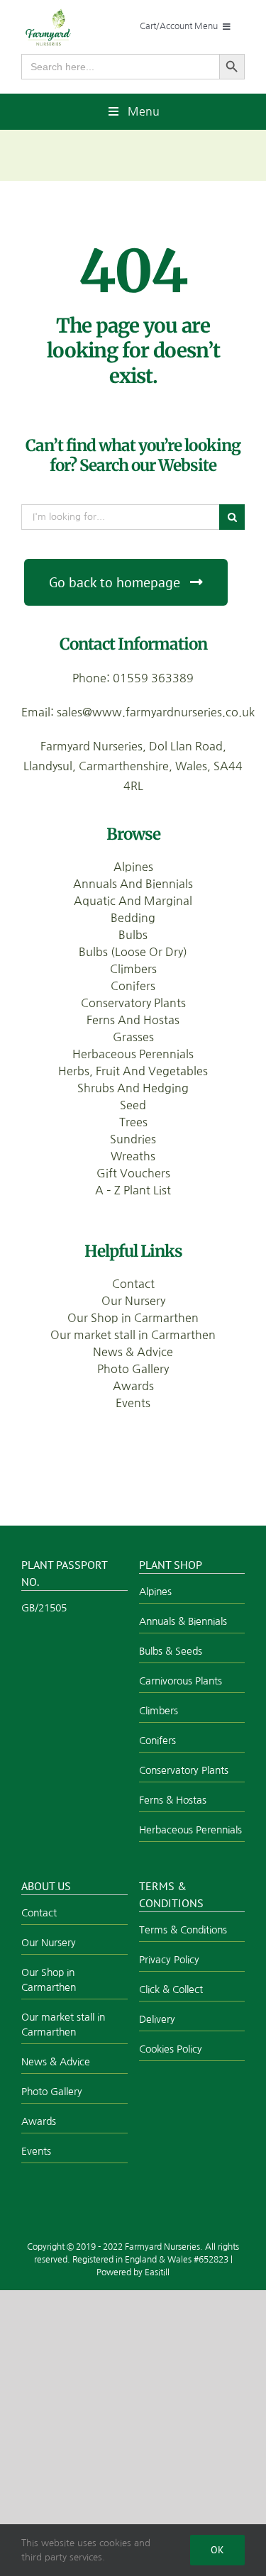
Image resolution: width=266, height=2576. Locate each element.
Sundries (133, 1139)
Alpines (133, 867)
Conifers (133, 986)
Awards (133, 1386)
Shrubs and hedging (133, 1088)
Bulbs (133, 935)
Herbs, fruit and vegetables (133, 1071)
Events (133, 1403)
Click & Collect (171, 1989)
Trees (133, 1122)
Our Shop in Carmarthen (133, 1318)
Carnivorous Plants (181, 1681)
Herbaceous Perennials (133, 1054)
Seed (133, 1105)
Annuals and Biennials (133, 884)
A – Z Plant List (133, 1190)
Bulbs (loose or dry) (133, 952)
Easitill (157, 2272)
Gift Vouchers (133, 1173)
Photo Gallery (133, 1369)
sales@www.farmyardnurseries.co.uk (156, 712)
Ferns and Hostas (133, 1020)
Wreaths (133, 1156)
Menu (144, 111)
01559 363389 (153, 678)
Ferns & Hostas (173, 1800)
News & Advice (133, 1352)
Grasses (133, 1037)
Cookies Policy (171, 2049)
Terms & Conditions (183, 1930)
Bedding (133, 918)
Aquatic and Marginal (133, 901)
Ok (217, 2550)
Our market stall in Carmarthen (133, 1335)
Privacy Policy (169, 1960)
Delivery (157, 2019)
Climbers (133, 969)
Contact (133, 1284)
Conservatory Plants (133, 1003)
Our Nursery (133, 1301)
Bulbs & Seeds (171, 1651)
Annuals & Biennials (183, 1621)
